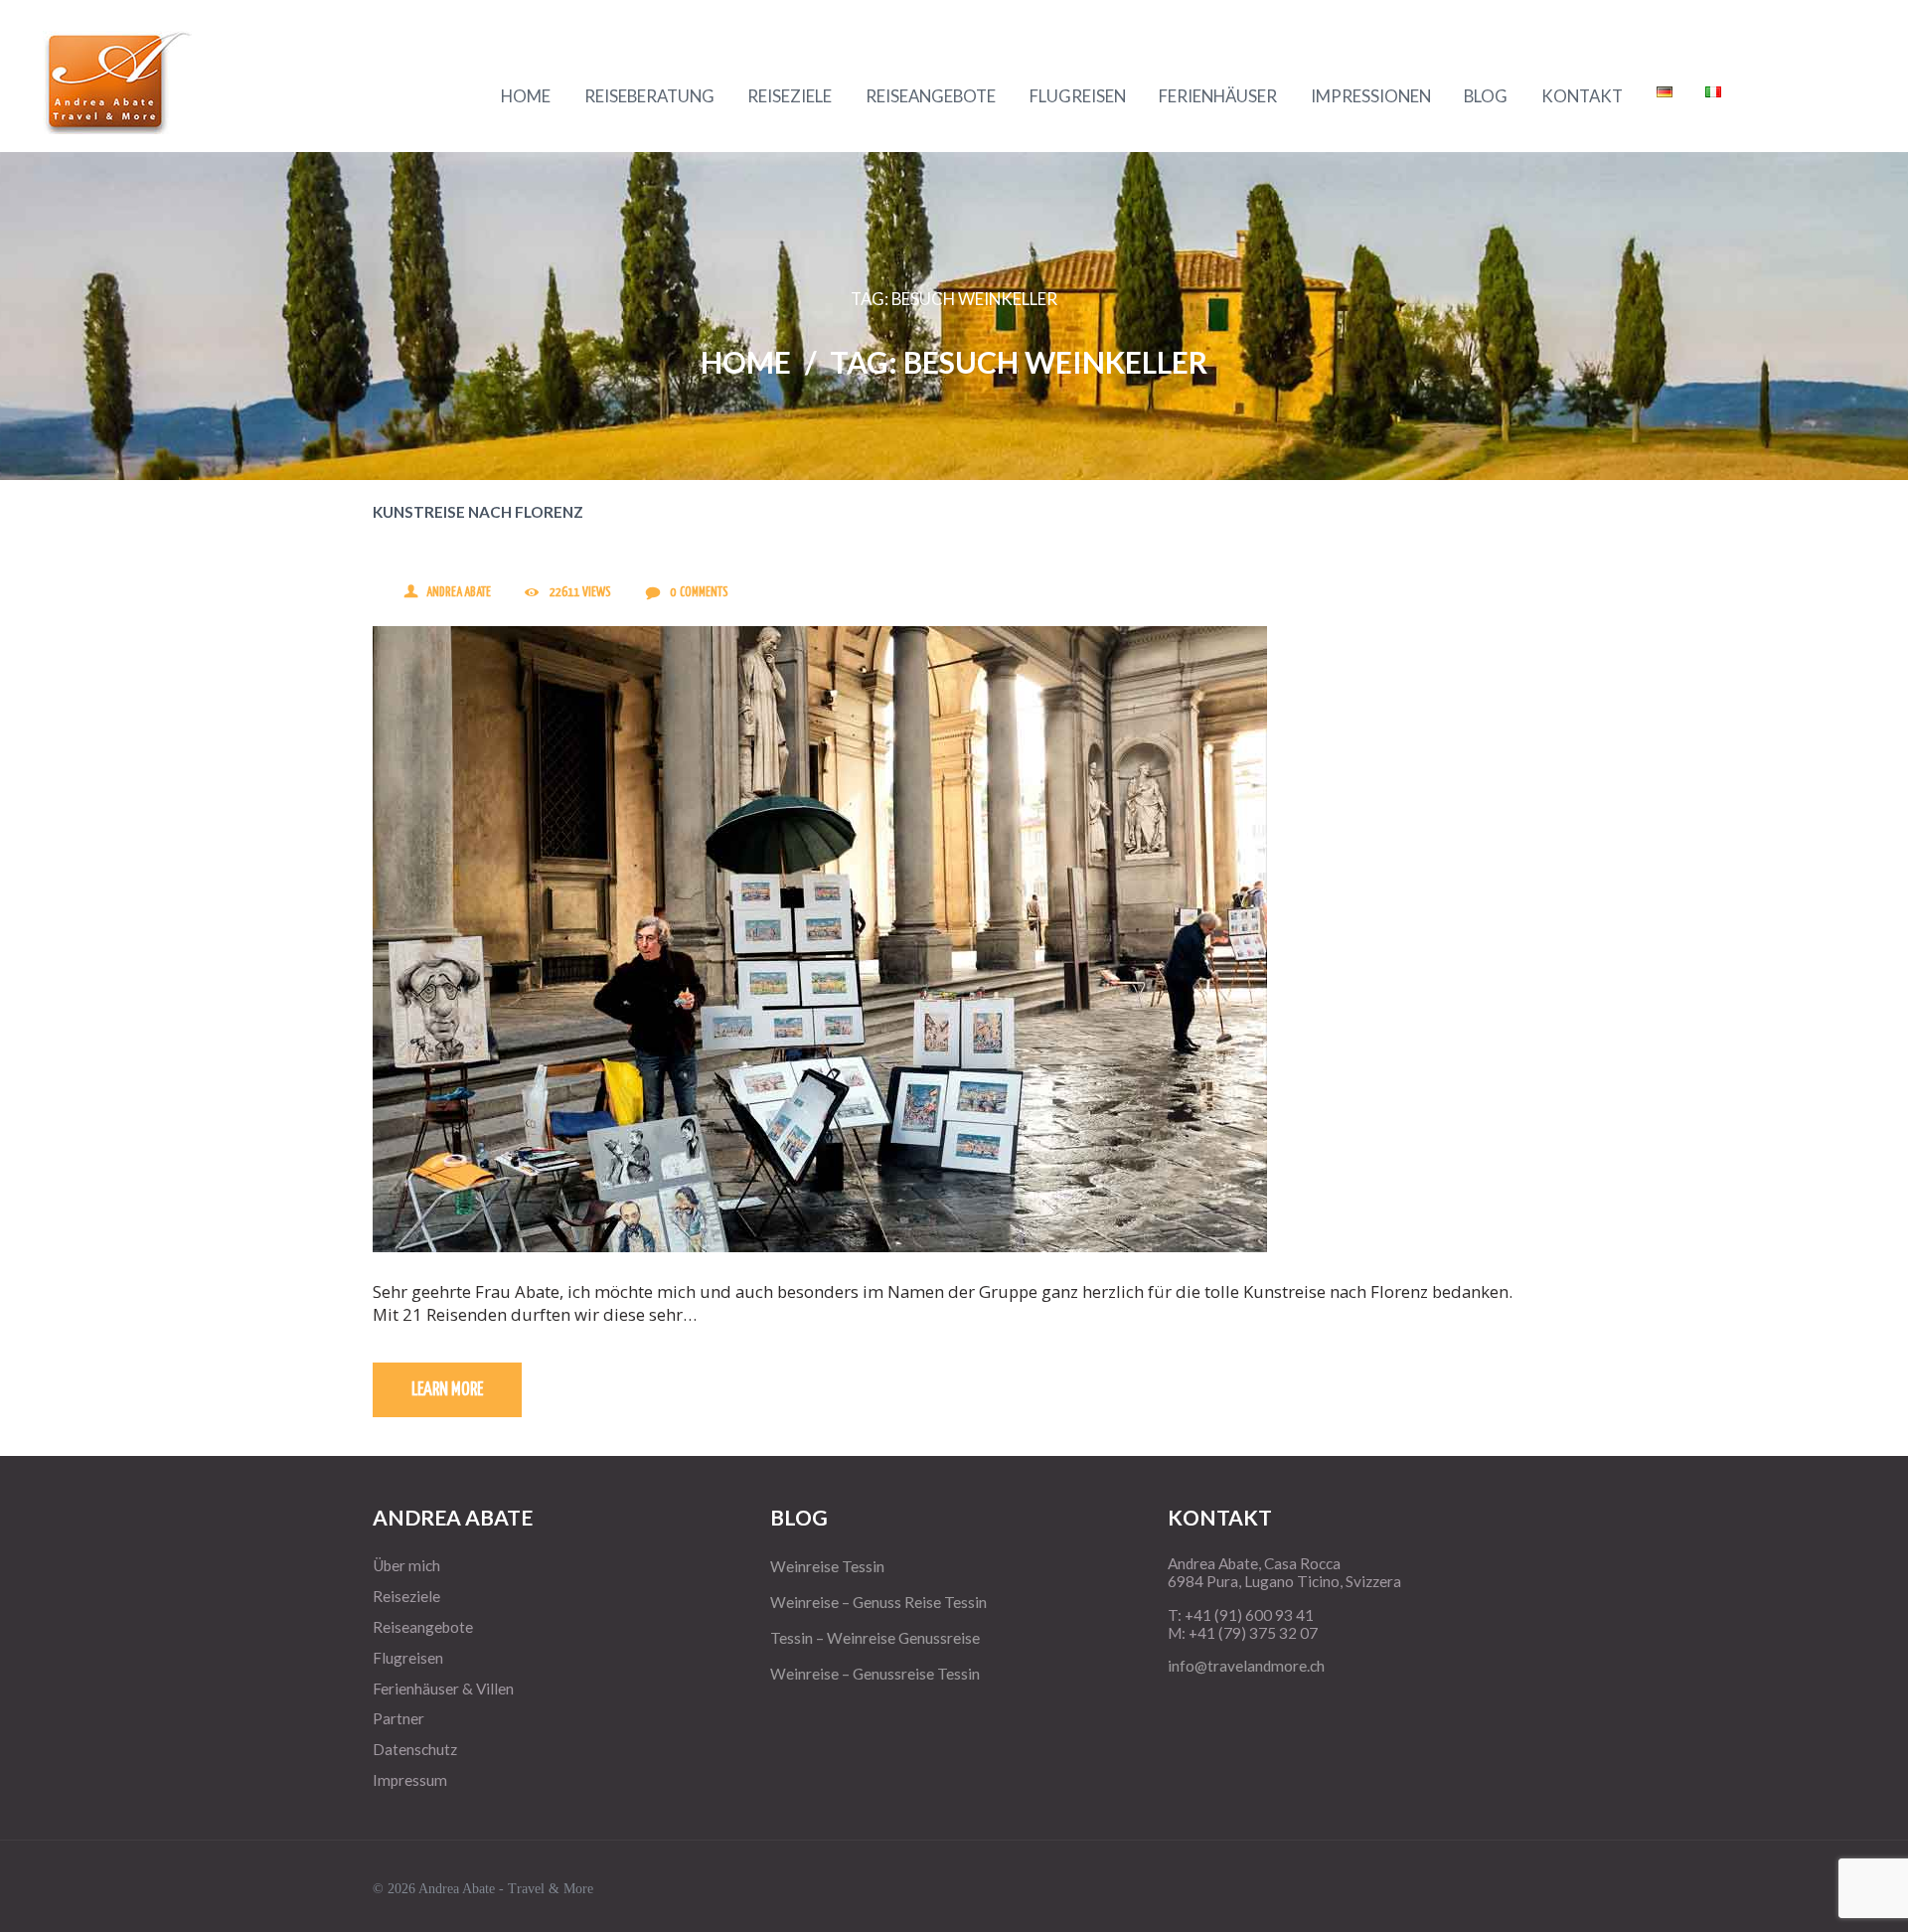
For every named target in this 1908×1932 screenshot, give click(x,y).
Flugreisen (408, 1658)
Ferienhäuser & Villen (443, 1689)
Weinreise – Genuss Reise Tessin (878, 1602)
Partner (398, 1718)
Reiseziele (406, 1596)
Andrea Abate (459, 593)
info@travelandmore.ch (1246, 1666)
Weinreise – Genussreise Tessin (875, 1674)
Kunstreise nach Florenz (478, 512)
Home (746, 362)
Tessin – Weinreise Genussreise (875, 1638)
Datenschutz (415, 1749)
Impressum (410, 1780)
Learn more (447, 1390)
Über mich (406, 1565)
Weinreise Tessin (827, 1566)
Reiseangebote (423, 1627)
